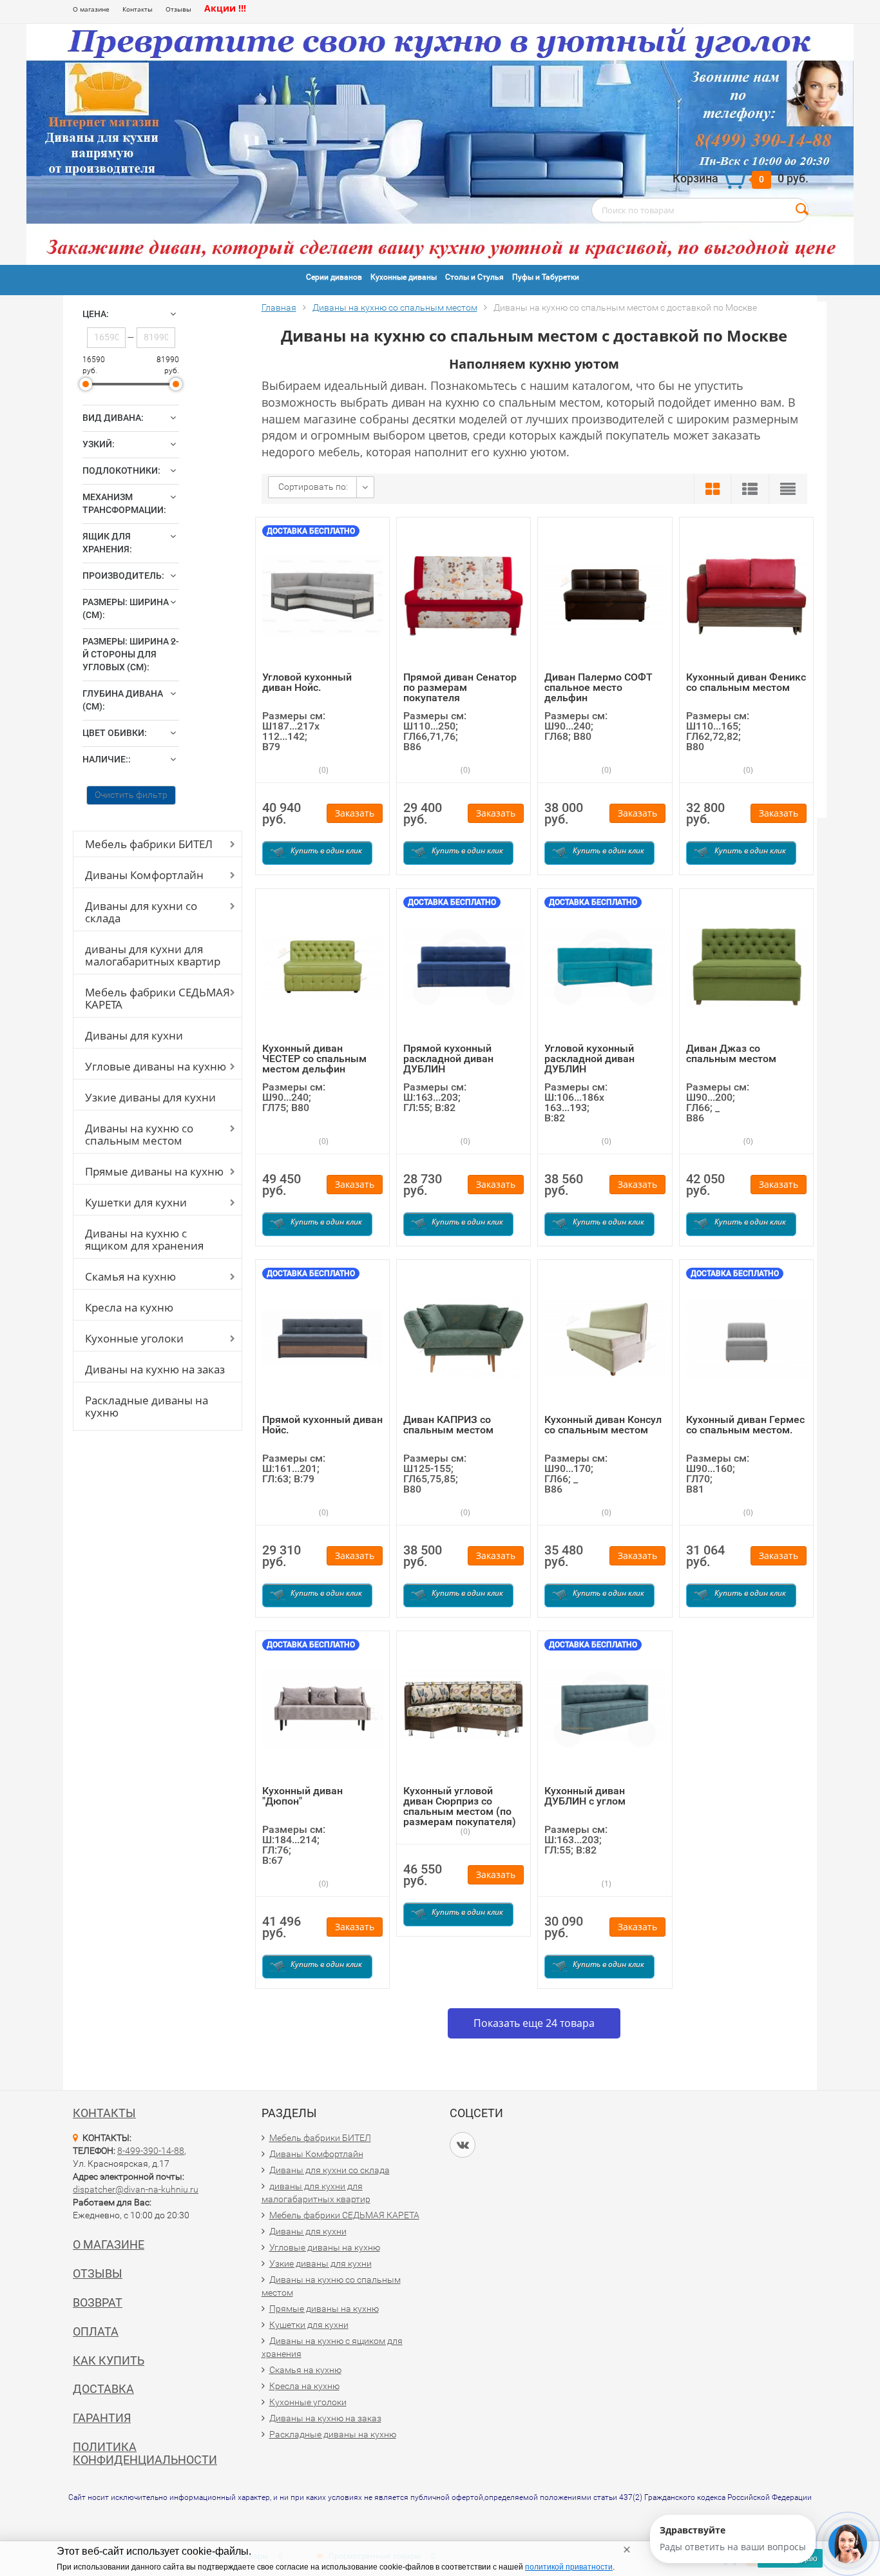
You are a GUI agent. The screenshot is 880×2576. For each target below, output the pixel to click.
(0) (323, 770)
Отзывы (178, 9)
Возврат (98, 2302)
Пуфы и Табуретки (546, 277)
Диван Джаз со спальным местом (731, 1053)
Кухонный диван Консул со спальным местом (603, 1425)
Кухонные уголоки (134, 1338)
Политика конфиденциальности (145, 2453)
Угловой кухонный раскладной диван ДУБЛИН (589, 1059)
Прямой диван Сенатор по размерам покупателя (460, 687)
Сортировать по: (313, 487)
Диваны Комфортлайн (144, 875)
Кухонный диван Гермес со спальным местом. (745, 1425)
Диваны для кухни (134, 1035)
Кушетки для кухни (136, 1202)
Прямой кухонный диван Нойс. (322, 1425)
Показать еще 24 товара (534, 2023)
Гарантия (102, 2418)
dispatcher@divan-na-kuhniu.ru (136, 2189)
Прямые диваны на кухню (154, 1171)
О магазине (91, 9)
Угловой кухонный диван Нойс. (307, 682)
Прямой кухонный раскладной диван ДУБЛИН (448, 1059)
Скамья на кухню (130, 1276)
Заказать (355, 813)
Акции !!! (225, 8)
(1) (606, 1884)
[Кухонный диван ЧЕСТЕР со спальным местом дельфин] (322, 966)
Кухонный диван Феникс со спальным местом (746, 682)
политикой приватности (569, 2567)
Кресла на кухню (129, 1307)
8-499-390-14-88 (151, 2151)
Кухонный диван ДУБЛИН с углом (585, 1796)
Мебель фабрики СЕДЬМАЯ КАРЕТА (158, 998)
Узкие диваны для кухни (150, 1097)
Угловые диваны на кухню (156, 1066)
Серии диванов (334, 277)
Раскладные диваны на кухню (147, 1406)
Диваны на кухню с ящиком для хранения (144, 1239)
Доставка (103, 2389)
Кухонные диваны (404, 277)
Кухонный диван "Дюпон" (302, 1796)
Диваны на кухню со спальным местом (139, 1134)
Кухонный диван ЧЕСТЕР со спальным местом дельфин (314, 1059)
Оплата (96, 2331)
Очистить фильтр (131, 795)
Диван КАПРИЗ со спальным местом (448, 1425)
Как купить (109, 2360)
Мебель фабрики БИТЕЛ (149, 844)
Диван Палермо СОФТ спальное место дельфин (598, 687)
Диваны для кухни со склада (141, 912)
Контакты (138, 9)
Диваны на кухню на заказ (155, 1369)
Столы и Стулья (474, 277)
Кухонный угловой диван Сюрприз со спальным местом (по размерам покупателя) (460, 1806)
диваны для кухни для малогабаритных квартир (153, 955)
